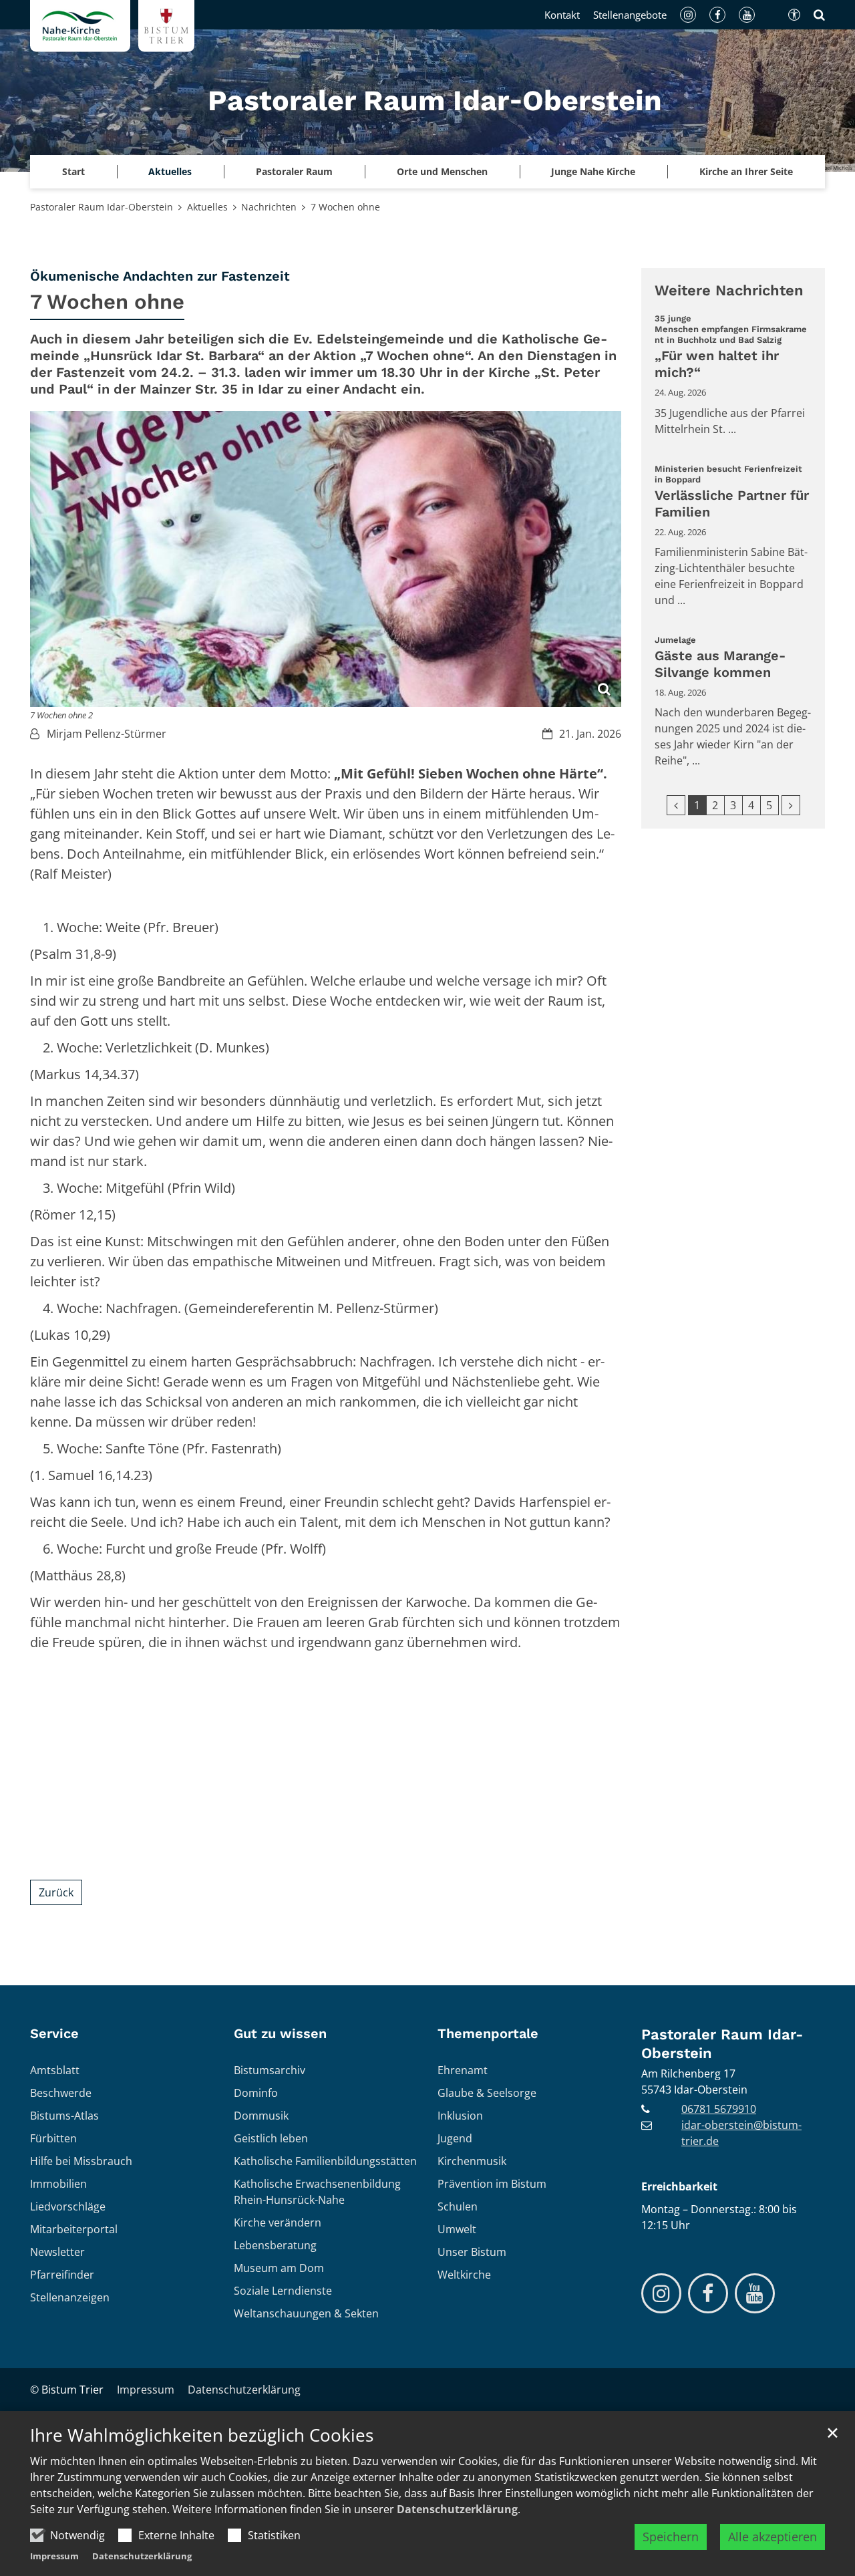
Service (54, 2033)
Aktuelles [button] (170, 171)
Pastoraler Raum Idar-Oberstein (102, 207)
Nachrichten (269, 207)
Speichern (671, 2537)
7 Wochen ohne (345, 207)
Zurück (56, 1892)
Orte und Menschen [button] (442, 171)
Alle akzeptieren (773, 2537)
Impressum (54, 2556)
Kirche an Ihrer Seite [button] (746, 171)
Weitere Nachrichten (729, 290)
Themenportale (488, 2033)
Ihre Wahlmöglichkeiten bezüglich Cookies (202, 2435)
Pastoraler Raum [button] (294, 171)
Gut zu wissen (280, 2033)
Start (73, 171)
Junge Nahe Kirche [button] (593, 171)
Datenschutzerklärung (457, 2509)
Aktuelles (207, 207)
